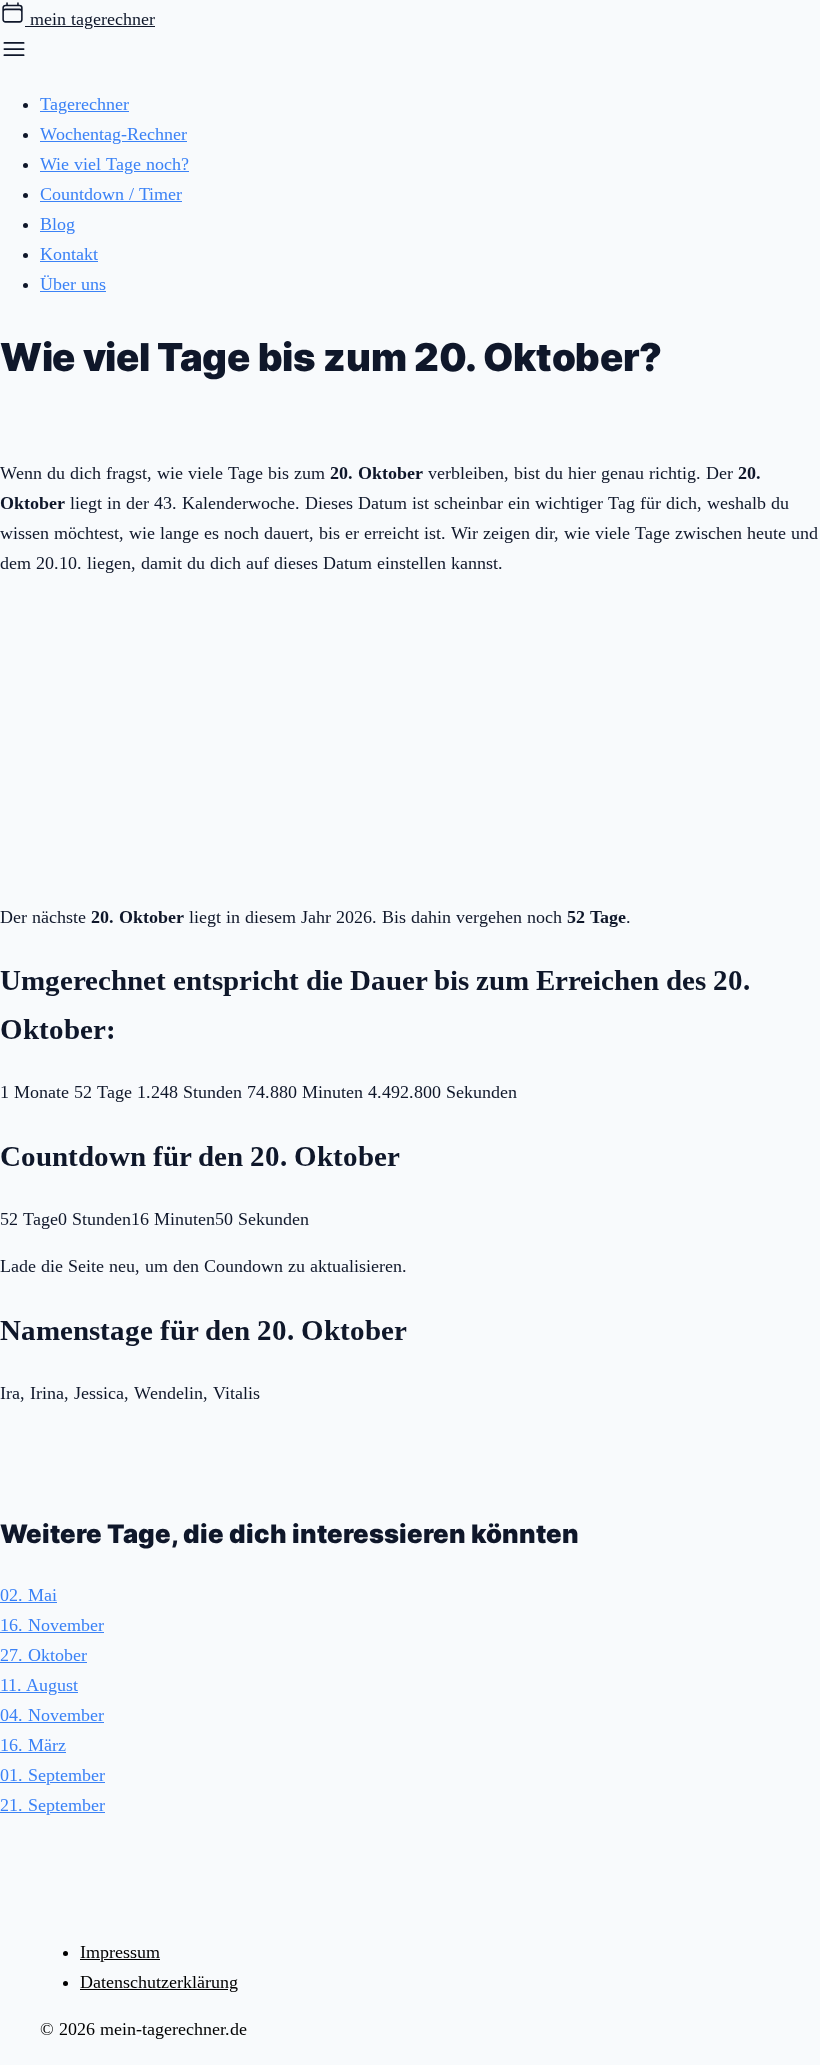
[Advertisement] (410, 736)
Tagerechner (84, 104)
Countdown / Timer (111, 194)
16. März (33, 1745)
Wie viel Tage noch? (114, 164)
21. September (52, 1805)
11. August (39, 1685)
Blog (57, 224)
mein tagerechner (90, 19)
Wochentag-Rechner (113, 134)
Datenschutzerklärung (159, 1982)
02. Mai (28, 1595)
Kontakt (69, 254)
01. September (52, 1775)
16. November (52, 1625)
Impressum (120, 1952)
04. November (52, 1715)
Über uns (73, 284)
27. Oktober (43, 1655)
